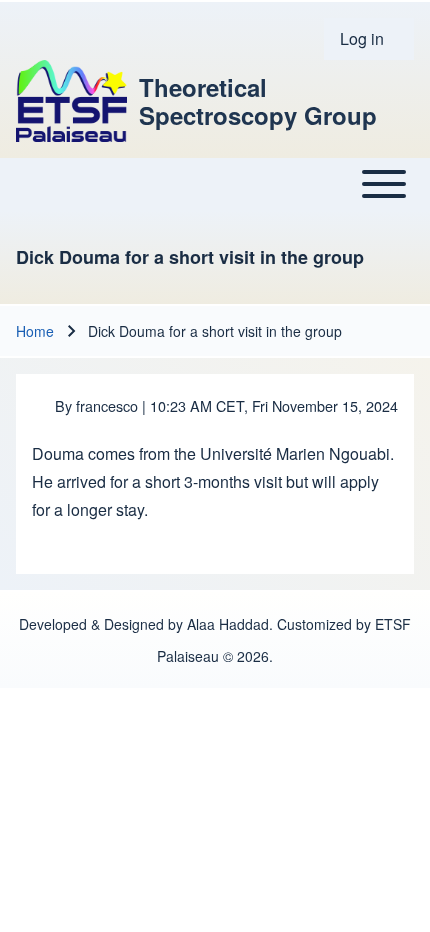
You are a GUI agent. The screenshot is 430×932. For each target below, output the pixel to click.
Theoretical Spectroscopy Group (258, 101)
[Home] (71, 101)
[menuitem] (369, 39)
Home (35, 331)
